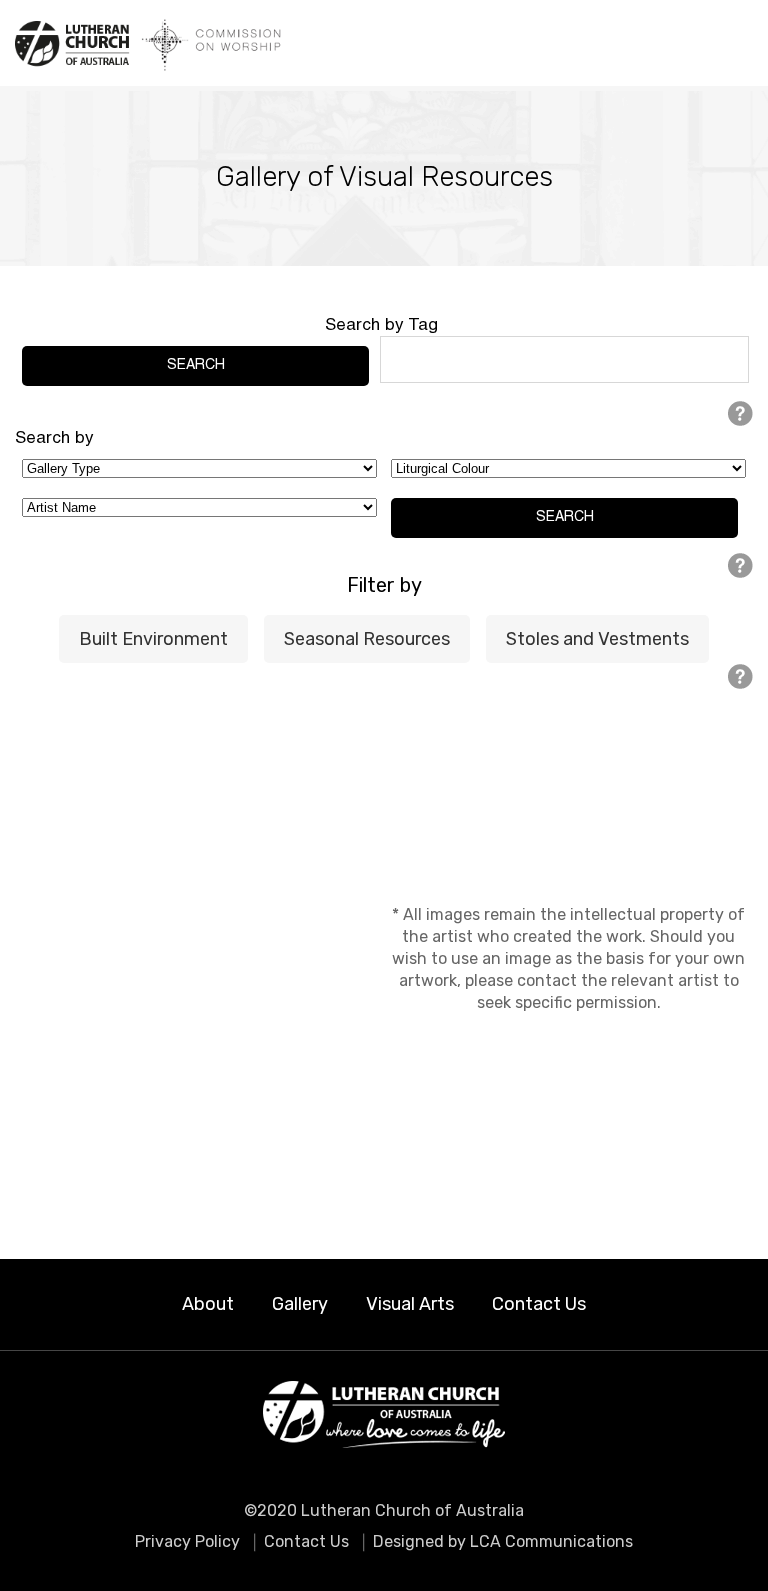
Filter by (384, 585)
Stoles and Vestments (597, 639)
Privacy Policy (187, 1541)
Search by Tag (381, 326)
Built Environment (153, 639)
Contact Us (539, 1304)
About (208, 1304)
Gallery (300, 1304)
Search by (54, 439)
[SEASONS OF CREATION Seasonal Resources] (199, 959)
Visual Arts (410, 1304)
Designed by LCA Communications (503, 1541)
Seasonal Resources (367, 639)
